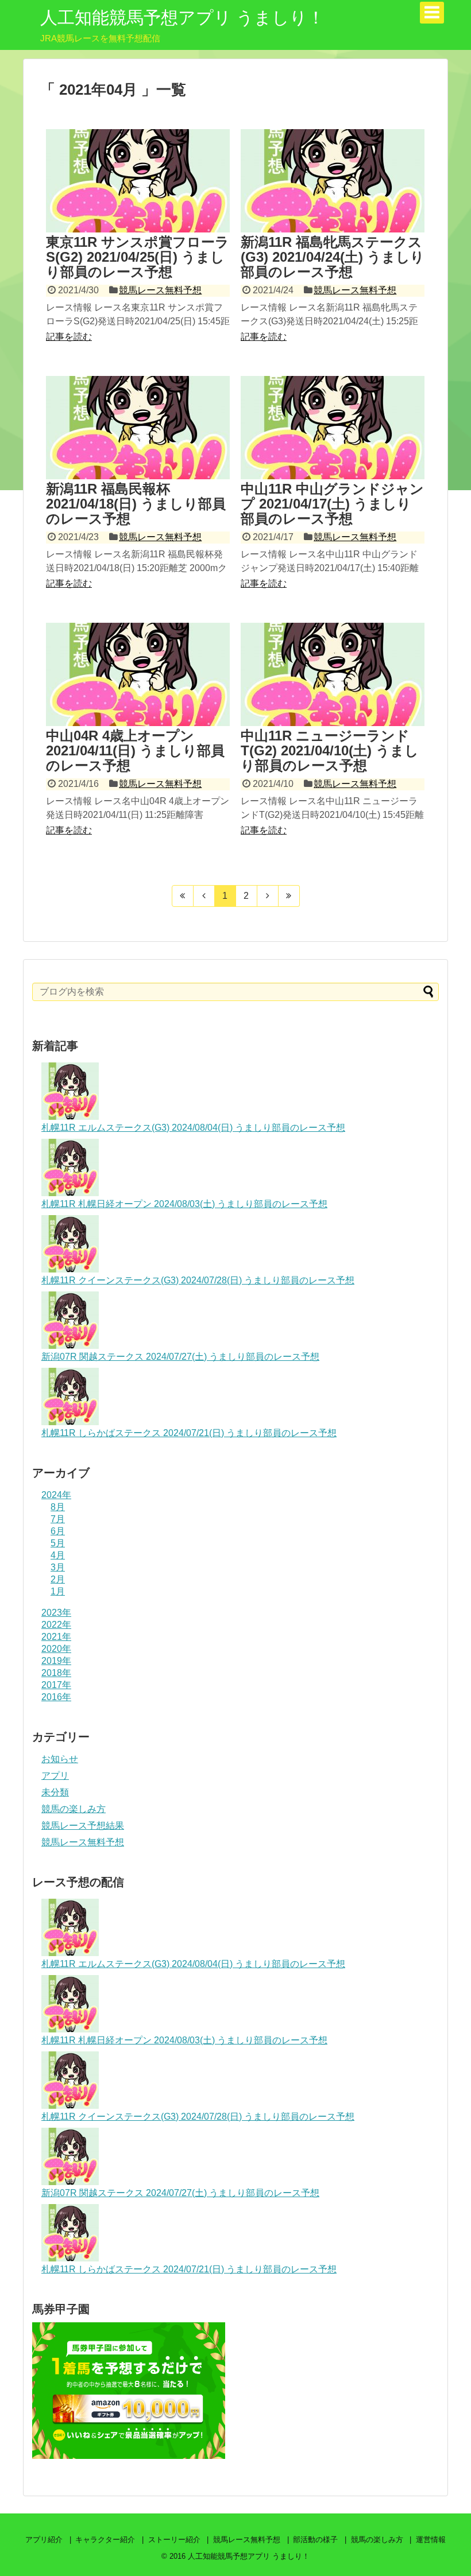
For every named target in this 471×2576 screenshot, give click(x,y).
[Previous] (204, 896)
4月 (58, 1555)
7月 (58, 1519)
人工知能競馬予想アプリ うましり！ (182, 18)
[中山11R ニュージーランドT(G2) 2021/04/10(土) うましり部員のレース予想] (333, 674)
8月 (58, 1507)
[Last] (289, 896)
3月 (58, 1567)
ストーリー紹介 (174, 2540)
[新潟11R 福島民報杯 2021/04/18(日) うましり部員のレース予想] (138, 428)
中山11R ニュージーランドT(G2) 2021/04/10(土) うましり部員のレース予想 (330, 751)
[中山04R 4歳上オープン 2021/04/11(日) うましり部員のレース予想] (138, 674)
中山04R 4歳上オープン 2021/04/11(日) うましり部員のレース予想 (135, 751)
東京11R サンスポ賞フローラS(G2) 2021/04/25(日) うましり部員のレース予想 (138, 257)
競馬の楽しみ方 (74, 1809)
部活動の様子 (315, 2540)
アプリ (55, 1776)
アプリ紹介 (44, 2540)
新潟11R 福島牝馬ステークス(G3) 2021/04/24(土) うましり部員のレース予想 (333, 257)
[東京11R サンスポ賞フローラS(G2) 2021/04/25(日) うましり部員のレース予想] (138, 181)
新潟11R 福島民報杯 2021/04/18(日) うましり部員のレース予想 (136, 504)
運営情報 (431, 2540)
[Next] (268, 896)
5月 (58, 1543)
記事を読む (69, 337)
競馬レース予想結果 (83, 1826)
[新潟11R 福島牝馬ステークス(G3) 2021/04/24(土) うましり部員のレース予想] (333, 181)
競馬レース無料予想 (160, 290)
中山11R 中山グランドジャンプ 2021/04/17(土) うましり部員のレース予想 (332, 504)
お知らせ (60, 1759)
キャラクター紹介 (105, 2540)
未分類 (55, 1792)
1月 (58, 1591)
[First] (183, 896)
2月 (58, 1579)
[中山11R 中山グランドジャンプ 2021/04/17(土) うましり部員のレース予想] (333, 428)
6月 (58, 1531)
